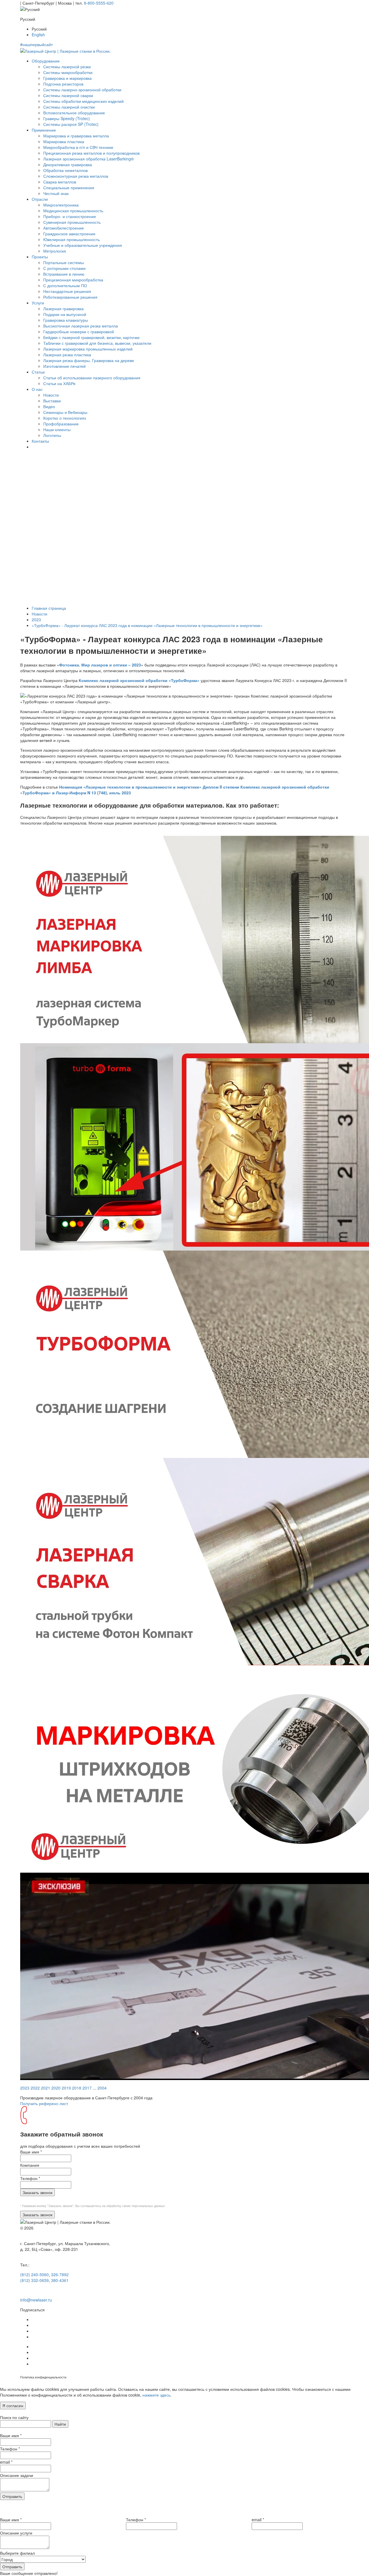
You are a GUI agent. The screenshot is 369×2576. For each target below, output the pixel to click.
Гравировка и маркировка (67, 78)
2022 (35, 2088)
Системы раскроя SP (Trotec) (71, 124)
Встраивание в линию (64, 274)
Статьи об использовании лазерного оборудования (92, 378)
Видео (49, 406)
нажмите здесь (156, 2395)
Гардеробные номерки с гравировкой (79, 332)
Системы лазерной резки (67, 67)
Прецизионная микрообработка (73, 280)
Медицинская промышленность (73, 211)
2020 (56, 2088)
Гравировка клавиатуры (66, 320)
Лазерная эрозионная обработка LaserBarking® (89, 159)
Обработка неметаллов (65, 170)
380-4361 (60, 2280)
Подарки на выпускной (65, 314)
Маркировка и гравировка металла (76, 136)
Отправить (12, 2496)
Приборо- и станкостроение (70, 216)
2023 (36, 620)
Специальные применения (69, 187)
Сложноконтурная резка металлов (76, 176)
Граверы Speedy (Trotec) (67, 118)
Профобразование (61, 424)
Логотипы (52, 435)
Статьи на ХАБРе (59, 383)
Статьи (38, 372)
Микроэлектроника (61, 205)
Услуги (38, 303)
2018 (77, 2088)
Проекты (40, 257)
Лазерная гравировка (63, 308)
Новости (51, 395)
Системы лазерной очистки (69, 107)
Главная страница (49, 608)
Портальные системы (64, 262)
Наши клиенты (57, 429)
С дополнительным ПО (65, 285)
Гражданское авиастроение (69, 234)
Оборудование (46, 61)
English (38, 35)
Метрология (55, 251)
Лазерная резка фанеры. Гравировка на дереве (89, 360)
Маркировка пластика (64, 141)
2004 (102, 2088)
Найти (60, 2424)
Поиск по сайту (14, 2417)
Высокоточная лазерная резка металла (81, 326)
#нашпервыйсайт (36, 44)
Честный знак (56, 193)
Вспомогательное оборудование (74, 113)
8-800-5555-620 (99, 3)
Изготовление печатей (64, 366)
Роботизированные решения (70, 297)
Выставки (52, 401)
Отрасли (40, 199)
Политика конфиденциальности (43, 2377)
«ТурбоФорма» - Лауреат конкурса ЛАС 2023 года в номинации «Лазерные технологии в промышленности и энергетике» (147, 625)
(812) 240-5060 (34, 2274)
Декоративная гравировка (68, 164)
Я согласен (13, 2405)
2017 (87, 2088)
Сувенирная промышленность (72, 222)
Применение (44, 130)
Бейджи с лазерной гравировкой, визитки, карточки (91, 337)
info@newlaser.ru (36, 2300)
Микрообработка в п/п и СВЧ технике (78, 147)
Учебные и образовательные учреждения (83, 245)
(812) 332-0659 (34, 2280)
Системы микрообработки (68, 72)
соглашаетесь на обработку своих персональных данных (123, 2206)
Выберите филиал (17, 2553)
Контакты (40, 441)
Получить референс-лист (44, 2103)
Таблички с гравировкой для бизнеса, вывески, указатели (97, 343)
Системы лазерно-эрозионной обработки (82, 90)
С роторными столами (64, 268)
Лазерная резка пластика (67, 355)
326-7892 (60, 2274)
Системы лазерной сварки (68, 95)
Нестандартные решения (67, 291)
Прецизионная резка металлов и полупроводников (91, 153)
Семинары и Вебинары (65, 412)
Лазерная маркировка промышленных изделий (88, 349)
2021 (46, 2088)
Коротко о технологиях (65, 418)
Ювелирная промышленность (71, 239)
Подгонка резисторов (63, 84)
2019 (66, 2088)
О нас (37, 389)
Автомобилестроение (64, 228)
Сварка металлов (60, 182)
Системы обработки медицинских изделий (83, 101)
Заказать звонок (37, 2192)
